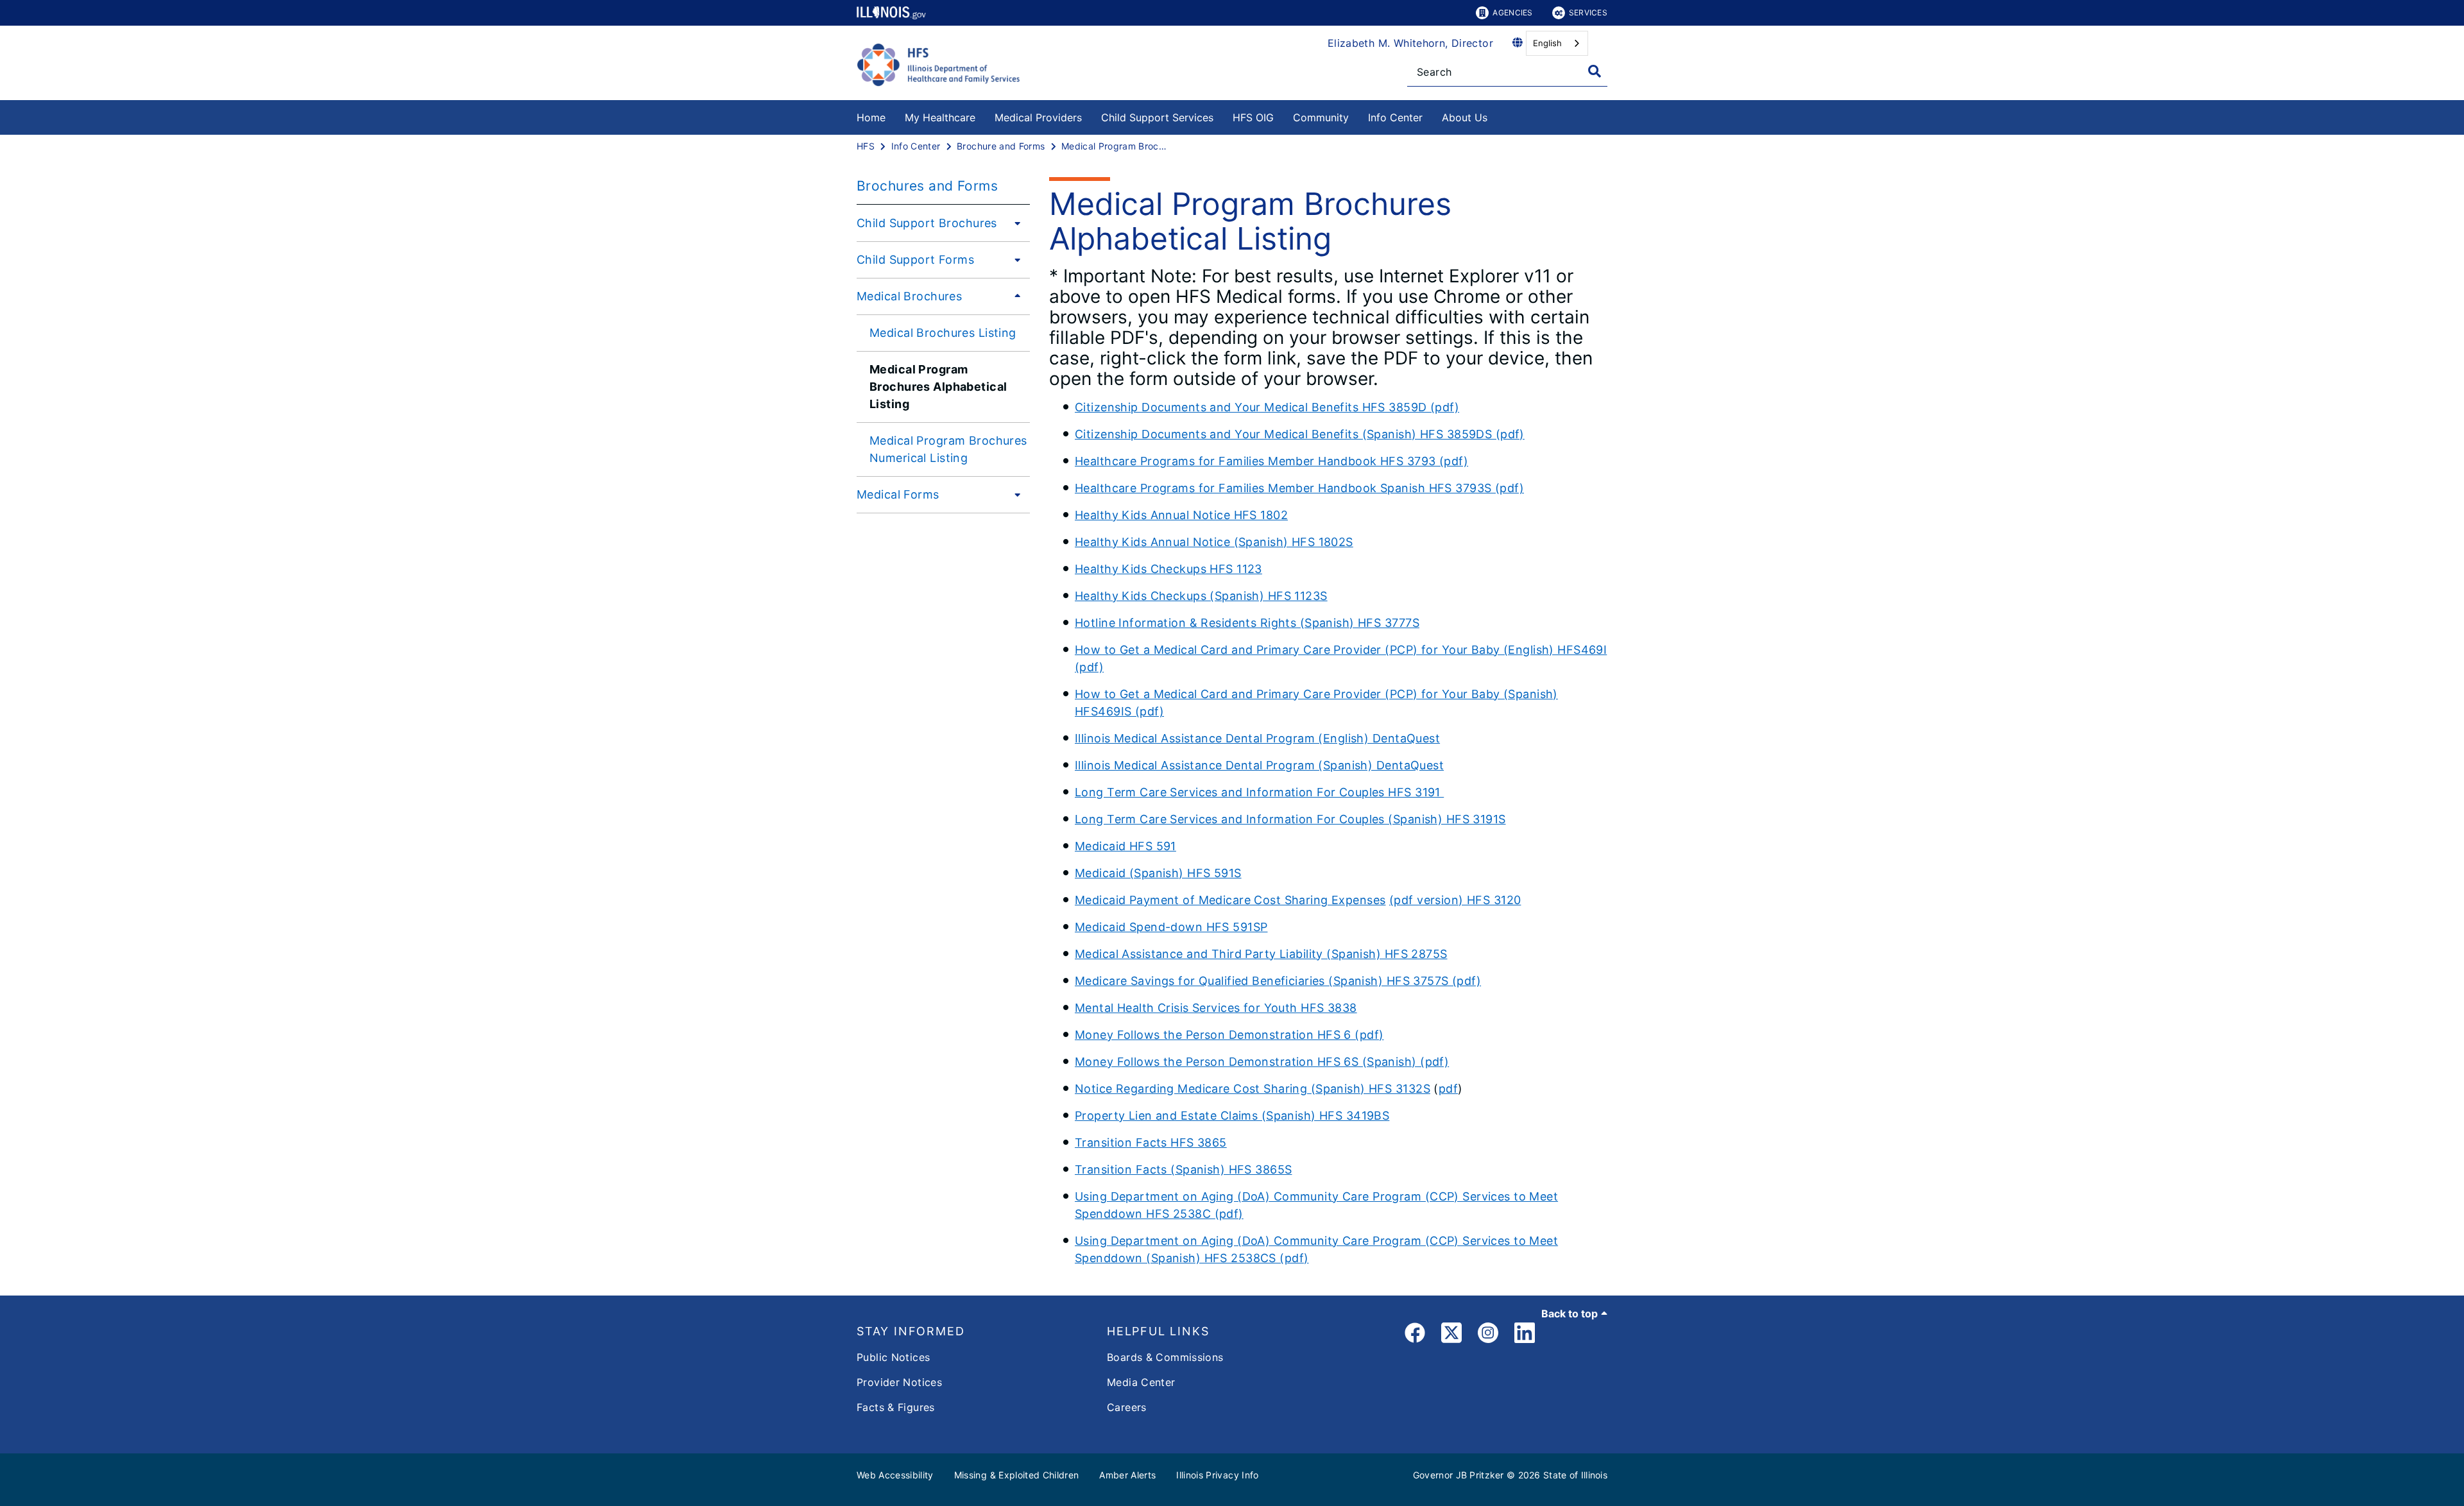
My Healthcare (940, 117)
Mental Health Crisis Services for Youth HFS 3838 (1216, 1008)
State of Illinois (1575, 1475)
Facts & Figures (896, 1407)
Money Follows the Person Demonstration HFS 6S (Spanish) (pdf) (1262, 1062)
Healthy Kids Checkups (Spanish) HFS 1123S (1201, 596)
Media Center (1141, 1382)
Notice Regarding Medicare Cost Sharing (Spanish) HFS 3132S (1253, 1089)
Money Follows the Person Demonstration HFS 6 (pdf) (1229, 1035)
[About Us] (1497, 115)
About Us (1465, 117)
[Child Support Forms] (1014, 259)
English (1547, 43)
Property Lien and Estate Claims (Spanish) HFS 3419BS (1232, 1116)
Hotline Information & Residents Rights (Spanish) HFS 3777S (1247, 623)
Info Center (1395, 117)
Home (871, 117)
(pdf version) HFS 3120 (1455, 900)
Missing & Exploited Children (1017, 1475)
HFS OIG (1253, 117)
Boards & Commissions (1165, 1357)
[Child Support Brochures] (1014, 223)
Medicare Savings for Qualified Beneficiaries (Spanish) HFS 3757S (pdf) (1278, 981)
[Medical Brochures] (1014, 296)
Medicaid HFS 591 (1125, 846)
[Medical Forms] (1014, 494)
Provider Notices (899, 1382)
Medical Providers (1038, 117)
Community (1321, 117)
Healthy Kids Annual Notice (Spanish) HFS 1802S (1214, 542)
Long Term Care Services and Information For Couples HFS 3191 (1259, 792)
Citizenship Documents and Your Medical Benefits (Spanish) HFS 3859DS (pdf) (1300, 434)
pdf (1448, 1089)
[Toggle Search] (1595, 71)
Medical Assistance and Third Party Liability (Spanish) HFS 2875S (1261, 954)
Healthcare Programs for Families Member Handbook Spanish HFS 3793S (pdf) (1299, 488)
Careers (1127, 1407)
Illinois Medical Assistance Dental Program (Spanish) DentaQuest (1259, 765)
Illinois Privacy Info (1217, 1475)
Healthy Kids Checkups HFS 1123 (1168, 569)
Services (1588, 13)
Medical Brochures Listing (943, 333)
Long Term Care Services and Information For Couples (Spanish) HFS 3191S (1290, 819)
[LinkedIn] (1525, 1335)
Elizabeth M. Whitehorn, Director (1410, 43)
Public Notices (893, 1357)
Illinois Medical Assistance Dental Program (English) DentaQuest (1257, 738)
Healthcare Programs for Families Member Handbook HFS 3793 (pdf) (1271, 461)
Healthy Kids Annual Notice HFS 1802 (1181, 515)
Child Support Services (1157, 117)
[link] (1415, 1335)
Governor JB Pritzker (1459, 1475)
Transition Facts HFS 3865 (1151, 1142)
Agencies (1512, 13)
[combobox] (1557, 43)
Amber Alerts (1127, 1475)
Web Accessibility (895, 1475)
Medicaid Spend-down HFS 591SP (1171, 927)
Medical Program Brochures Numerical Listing (948, 449)
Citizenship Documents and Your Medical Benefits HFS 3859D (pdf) (1267, 407)
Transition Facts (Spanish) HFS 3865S (1183, 1169)
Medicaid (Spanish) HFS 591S (1158, 873)
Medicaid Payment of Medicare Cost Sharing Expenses (1230, 900)
